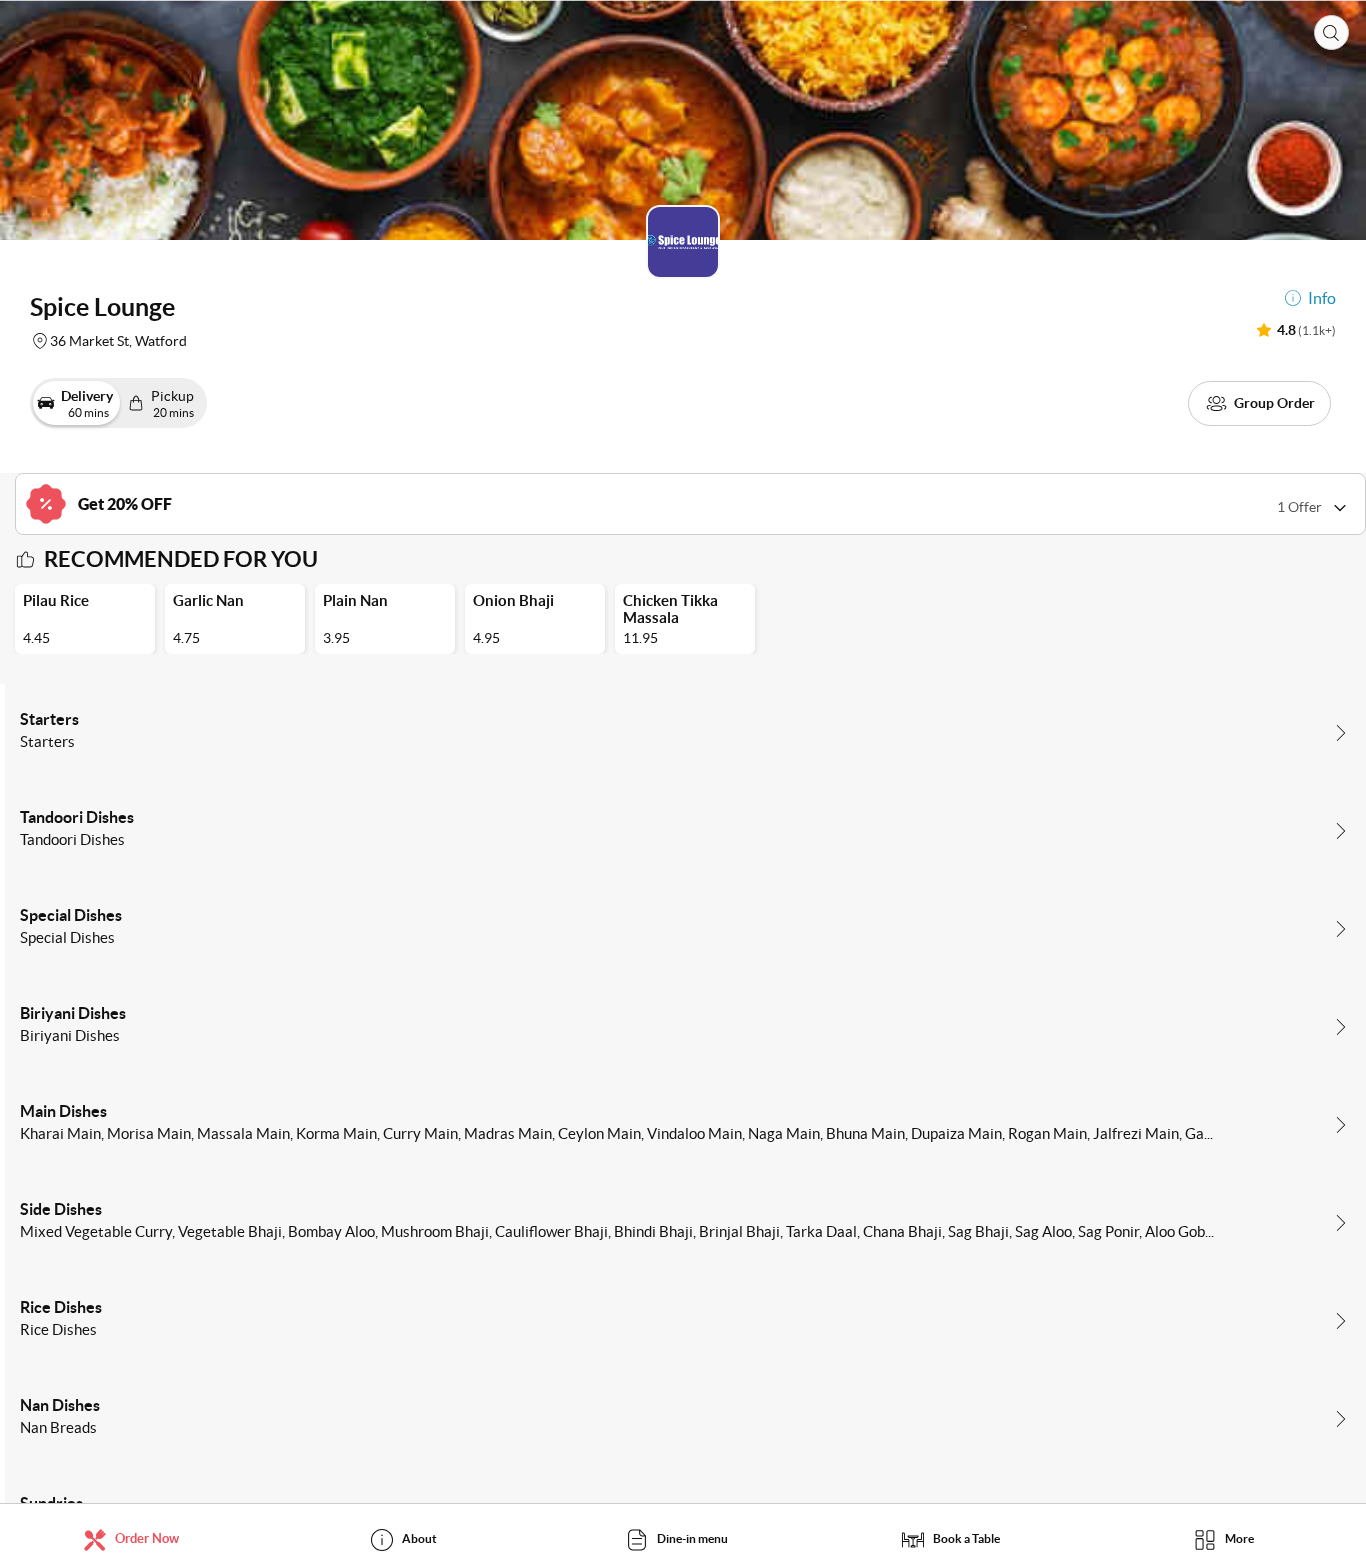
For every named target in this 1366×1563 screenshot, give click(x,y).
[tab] (136, 1538)
